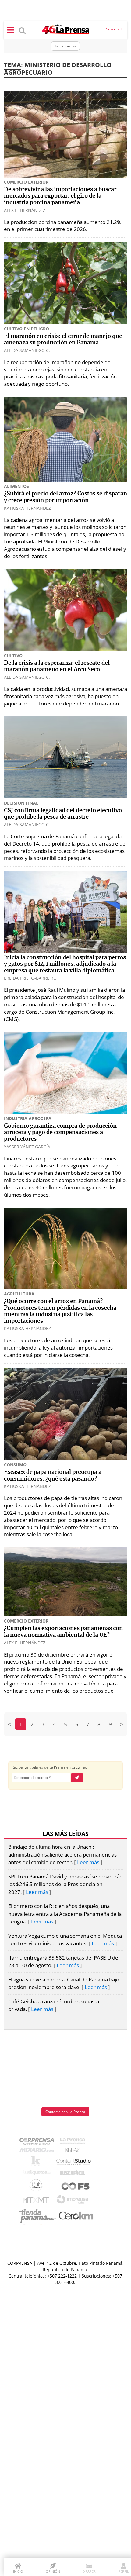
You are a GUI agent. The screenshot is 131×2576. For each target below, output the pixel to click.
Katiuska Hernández (27, 508)
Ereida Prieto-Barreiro (30, 978)
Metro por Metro (37, 2202)
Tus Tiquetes (37, 2174)
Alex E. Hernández (25, 210)
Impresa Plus (74, 2201)
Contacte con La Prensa (65, 2112)
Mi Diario (38, 2151)
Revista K (37, 2162)
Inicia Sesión (65, 46)
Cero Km (76, 2216)
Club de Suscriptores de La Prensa (37, 2187)
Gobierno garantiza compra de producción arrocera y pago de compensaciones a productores (60, 1133)
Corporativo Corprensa (39, 2142)
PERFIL (124, 2571)
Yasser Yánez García (27, 1147)
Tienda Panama (39, 2216)
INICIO (18, 2571)
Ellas (74, 2151)
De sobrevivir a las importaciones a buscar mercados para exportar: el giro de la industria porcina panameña (60, 196)
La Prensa (74, 2142)
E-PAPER (89, 2571)
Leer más (88, 1862)
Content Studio (74, 2162)
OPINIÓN (53, 2571)
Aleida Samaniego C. (27, 350)
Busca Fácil (74, 2174)
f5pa (76, 2187)
